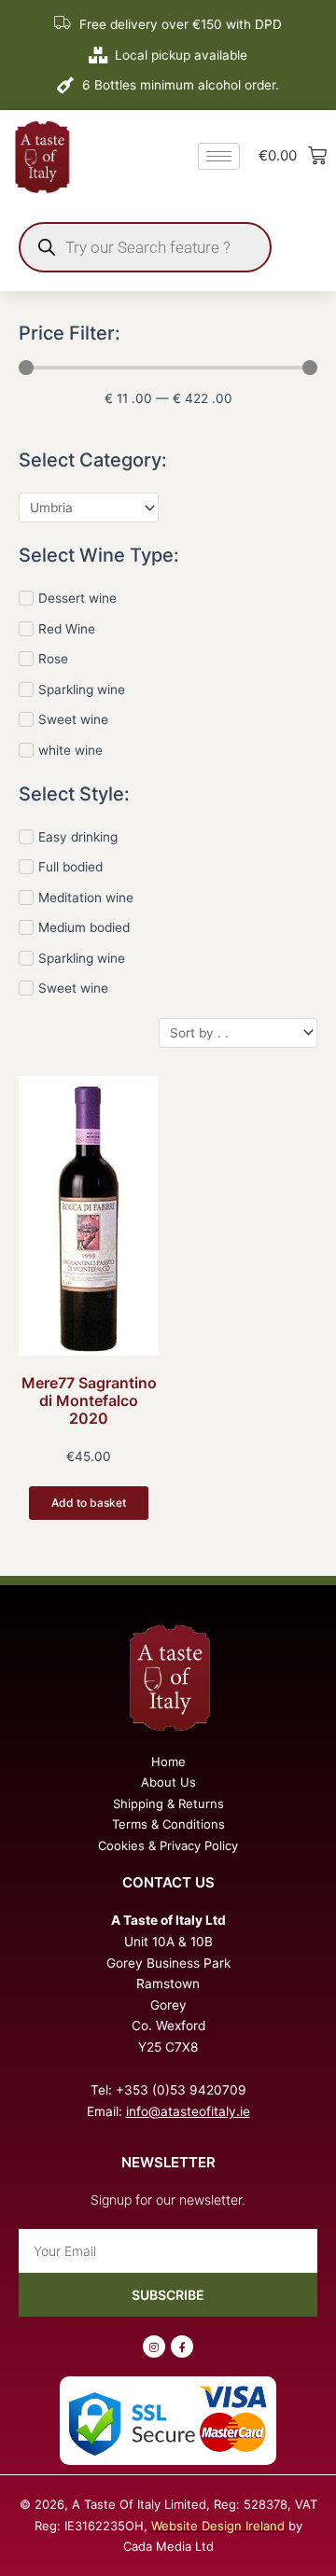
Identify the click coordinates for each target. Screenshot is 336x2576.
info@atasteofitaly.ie (188, 2111)
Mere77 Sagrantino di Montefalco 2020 (89, 1400)
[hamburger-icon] (219, 156)
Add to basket (89, 1503)
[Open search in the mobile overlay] (145, 247)
